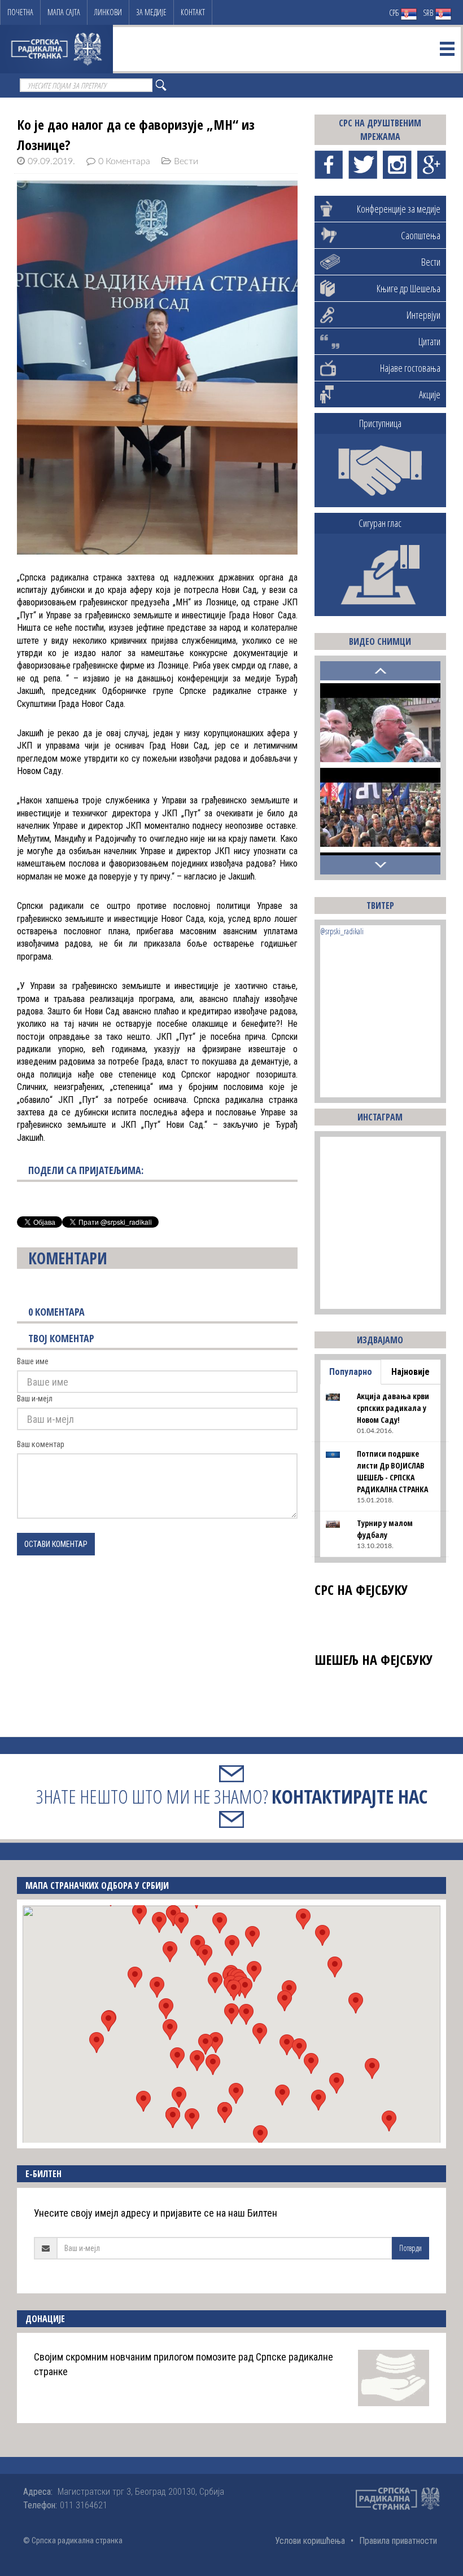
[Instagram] (397, 165)
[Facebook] (329, 165)
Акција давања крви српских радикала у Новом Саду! (393, 1408)
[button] (231, 2014)
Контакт (193, 12)
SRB (429, 13)
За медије (151, 12)
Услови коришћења (310, 2541)
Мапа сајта (64, 12)
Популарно (351, 1372)
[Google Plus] (432, 165)
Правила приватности (398, 2541)
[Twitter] (363, 165)
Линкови (108, 12)
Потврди (410, 2248)
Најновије (410, 1372)
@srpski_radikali (342, 931)
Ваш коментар (41, 1444)
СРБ (395, 13)
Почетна (20, 12)
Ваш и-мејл (35, 1399)
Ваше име (33, 1361)
